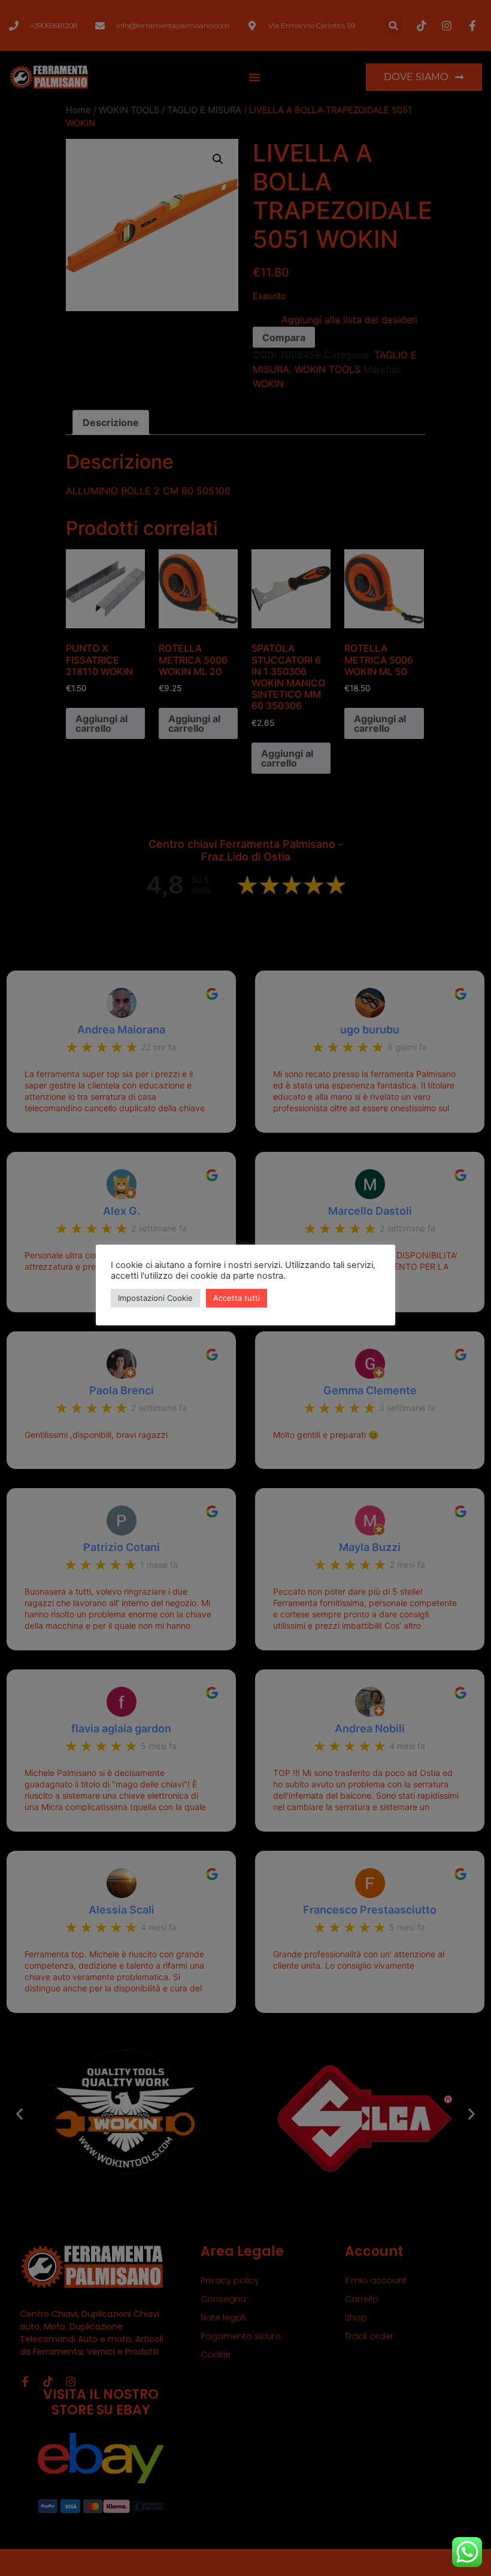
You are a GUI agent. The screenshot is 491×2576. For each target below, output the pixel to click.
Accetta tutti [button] (237, 1298)
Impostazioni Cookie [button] (155, 1298)
